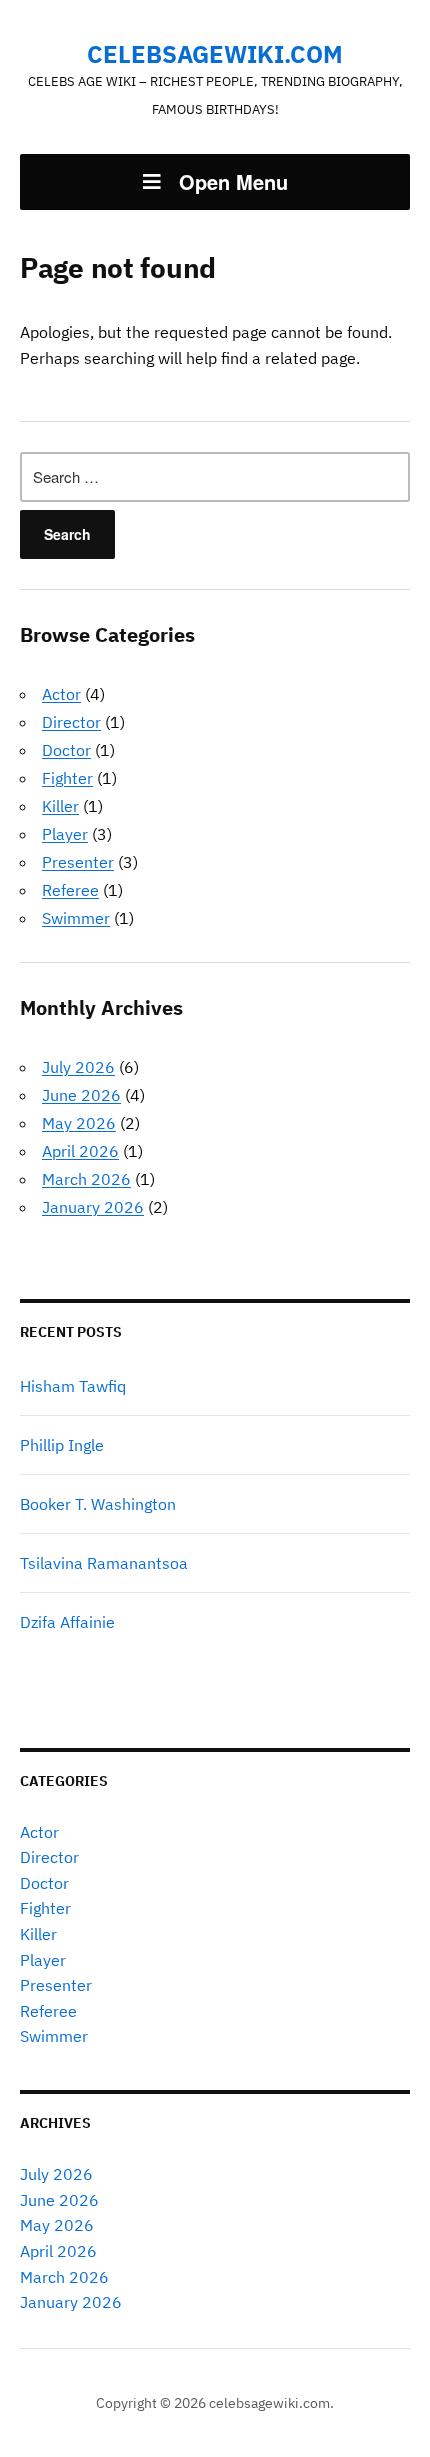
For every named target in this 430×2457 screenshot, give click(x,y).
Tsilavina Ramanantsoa (104, 1563)
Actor (61, 694)
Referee (70, 890)
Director (71, 722)
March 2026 (86, 1179)
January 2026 (93, 1207)
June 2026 (81, 1095)
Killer (60, 806)
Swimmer (76, 918)
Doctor (66, 750)
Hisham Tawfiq (73, 1386)
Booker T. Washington (98, 1504)
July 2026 (78, 1067)
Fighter (67, 778)
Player (65, 834)
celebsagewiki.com (215, 54)
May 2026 (79, 1123)
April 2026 (80, 1151)
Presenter (78, 862)
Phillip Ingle (62, 1445)
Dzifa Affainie (67, 1622)
